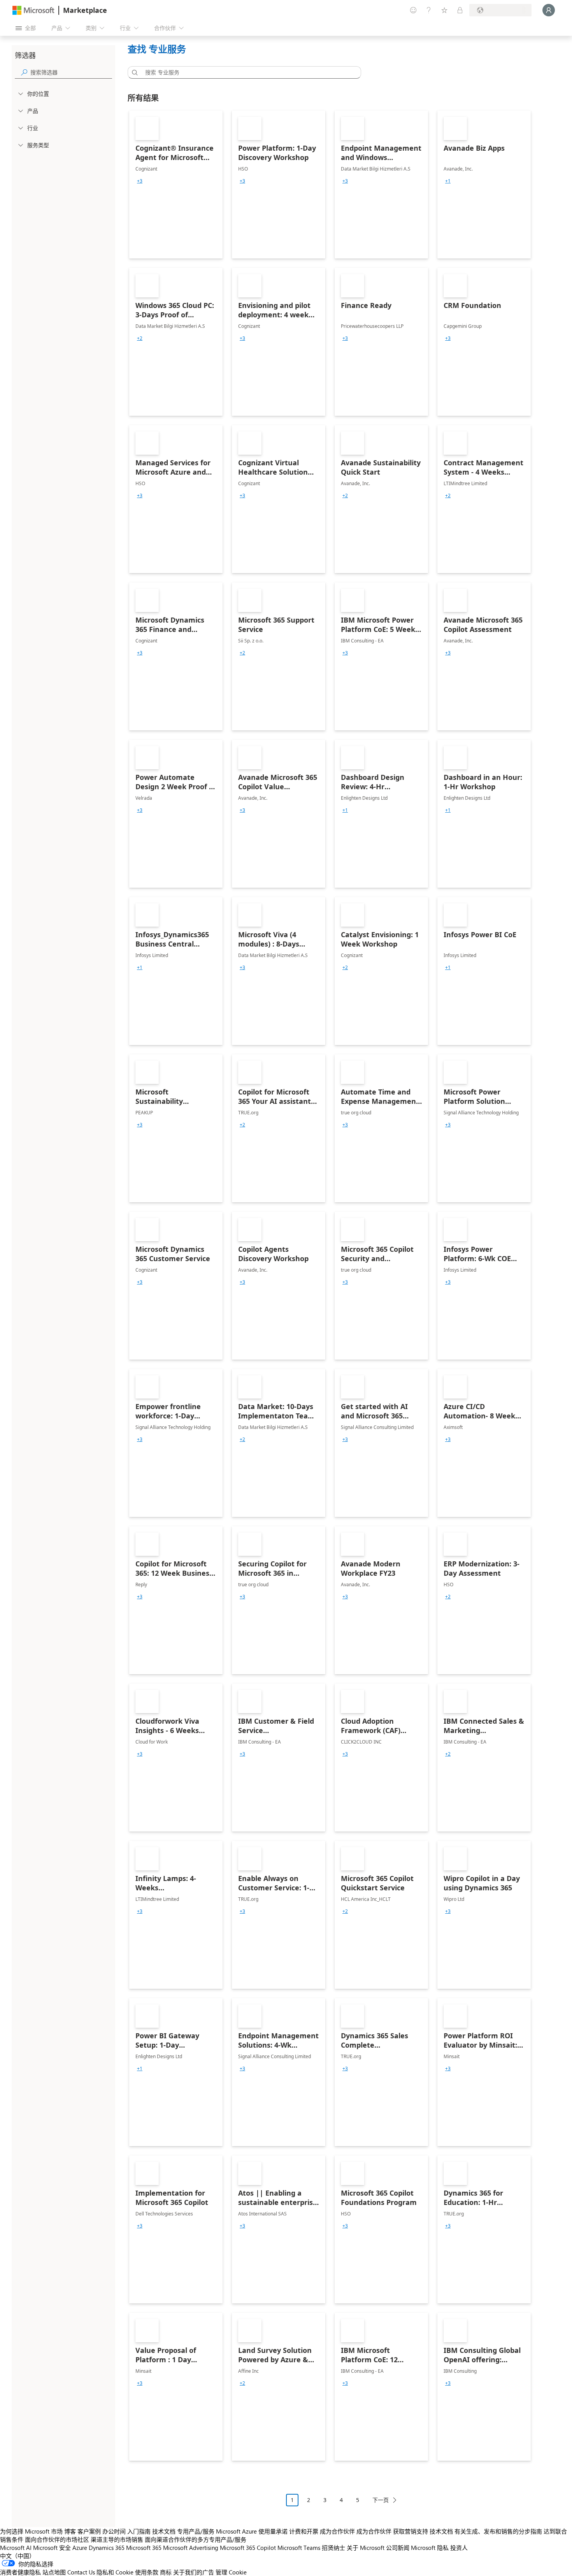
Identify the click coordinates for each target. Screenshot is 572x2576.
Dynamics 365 (107, 2548)
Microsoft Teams (299, 2548)
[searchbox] (71, 72)
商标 (166, 2572)
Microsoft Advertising (191, 2548)
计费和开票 (304, 2531)
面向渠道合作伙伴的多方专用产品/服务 (196, 2539)
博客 (70, 2531)
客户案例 (89, 2531)
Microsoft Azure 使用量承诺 (252, 2531)
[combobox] (247, 72)
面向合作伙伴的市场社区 (57, 2539)
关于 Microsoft (366, 2548)
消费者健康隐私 (20, 2572)
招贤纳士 (333, 2548)
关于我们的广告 (194, 2572)
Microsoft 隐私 (430, 2548)
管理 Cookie (231, 2572)
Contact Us (81, 2572)
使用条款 (147, 2572)
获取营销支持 (411, 2531)
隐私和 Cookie (115, 2572)
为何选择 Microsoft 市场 (31, 2531)
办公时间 (114, 2531)
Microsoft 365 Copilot (248, 2548)
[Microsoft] (33, 10)
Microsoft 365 (144, 2548)
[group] (140, 181)
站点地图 (54, 2572)
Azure (80, 2548)
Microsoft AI (16, 2548)
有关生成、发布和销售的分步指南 (498, 2531)
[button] (133, 72)
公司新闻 (398, 2548)
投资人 (459, 2548)
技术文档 (164, 2531)
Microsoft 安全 (52, 2548)
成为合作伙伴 (337, 2531)
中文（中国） (18, 2556)
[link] (176, 185)
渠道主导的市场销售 (117, 2539)
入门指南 (139, 2531)
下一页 (381, 2500)
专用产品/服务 (196, 2531)
